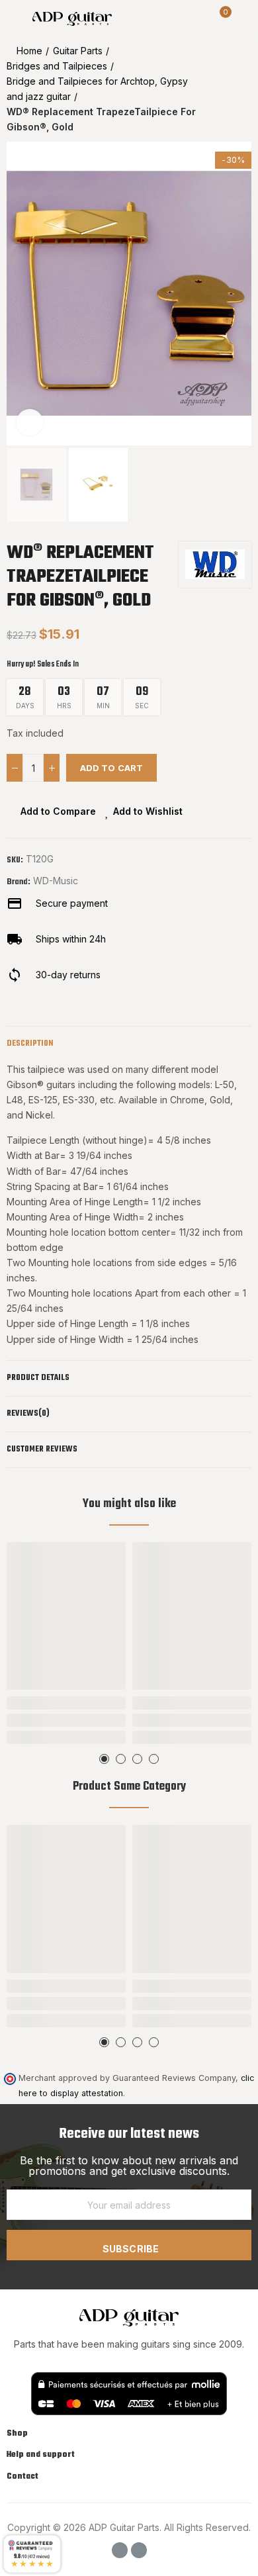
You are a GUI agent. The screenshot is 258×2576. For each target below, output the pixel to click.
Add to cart (111, 768)
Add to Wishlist (148, 811)
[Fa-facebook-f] (120, 2550)
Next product (241, 89)
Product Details (38, 1378)
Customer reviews (42, 1449)
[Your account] (245, 18)
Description (30, 1044)
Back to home (225, 89)
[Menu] (13, 18)
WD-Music (56, 881)
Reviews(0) (28, 1414)
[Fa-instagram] (139, 2550)
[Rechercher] (197, 18)
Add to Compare (58, 811)
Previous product (208, 89)
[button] (20, 293)
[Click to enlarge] (30, 422)
